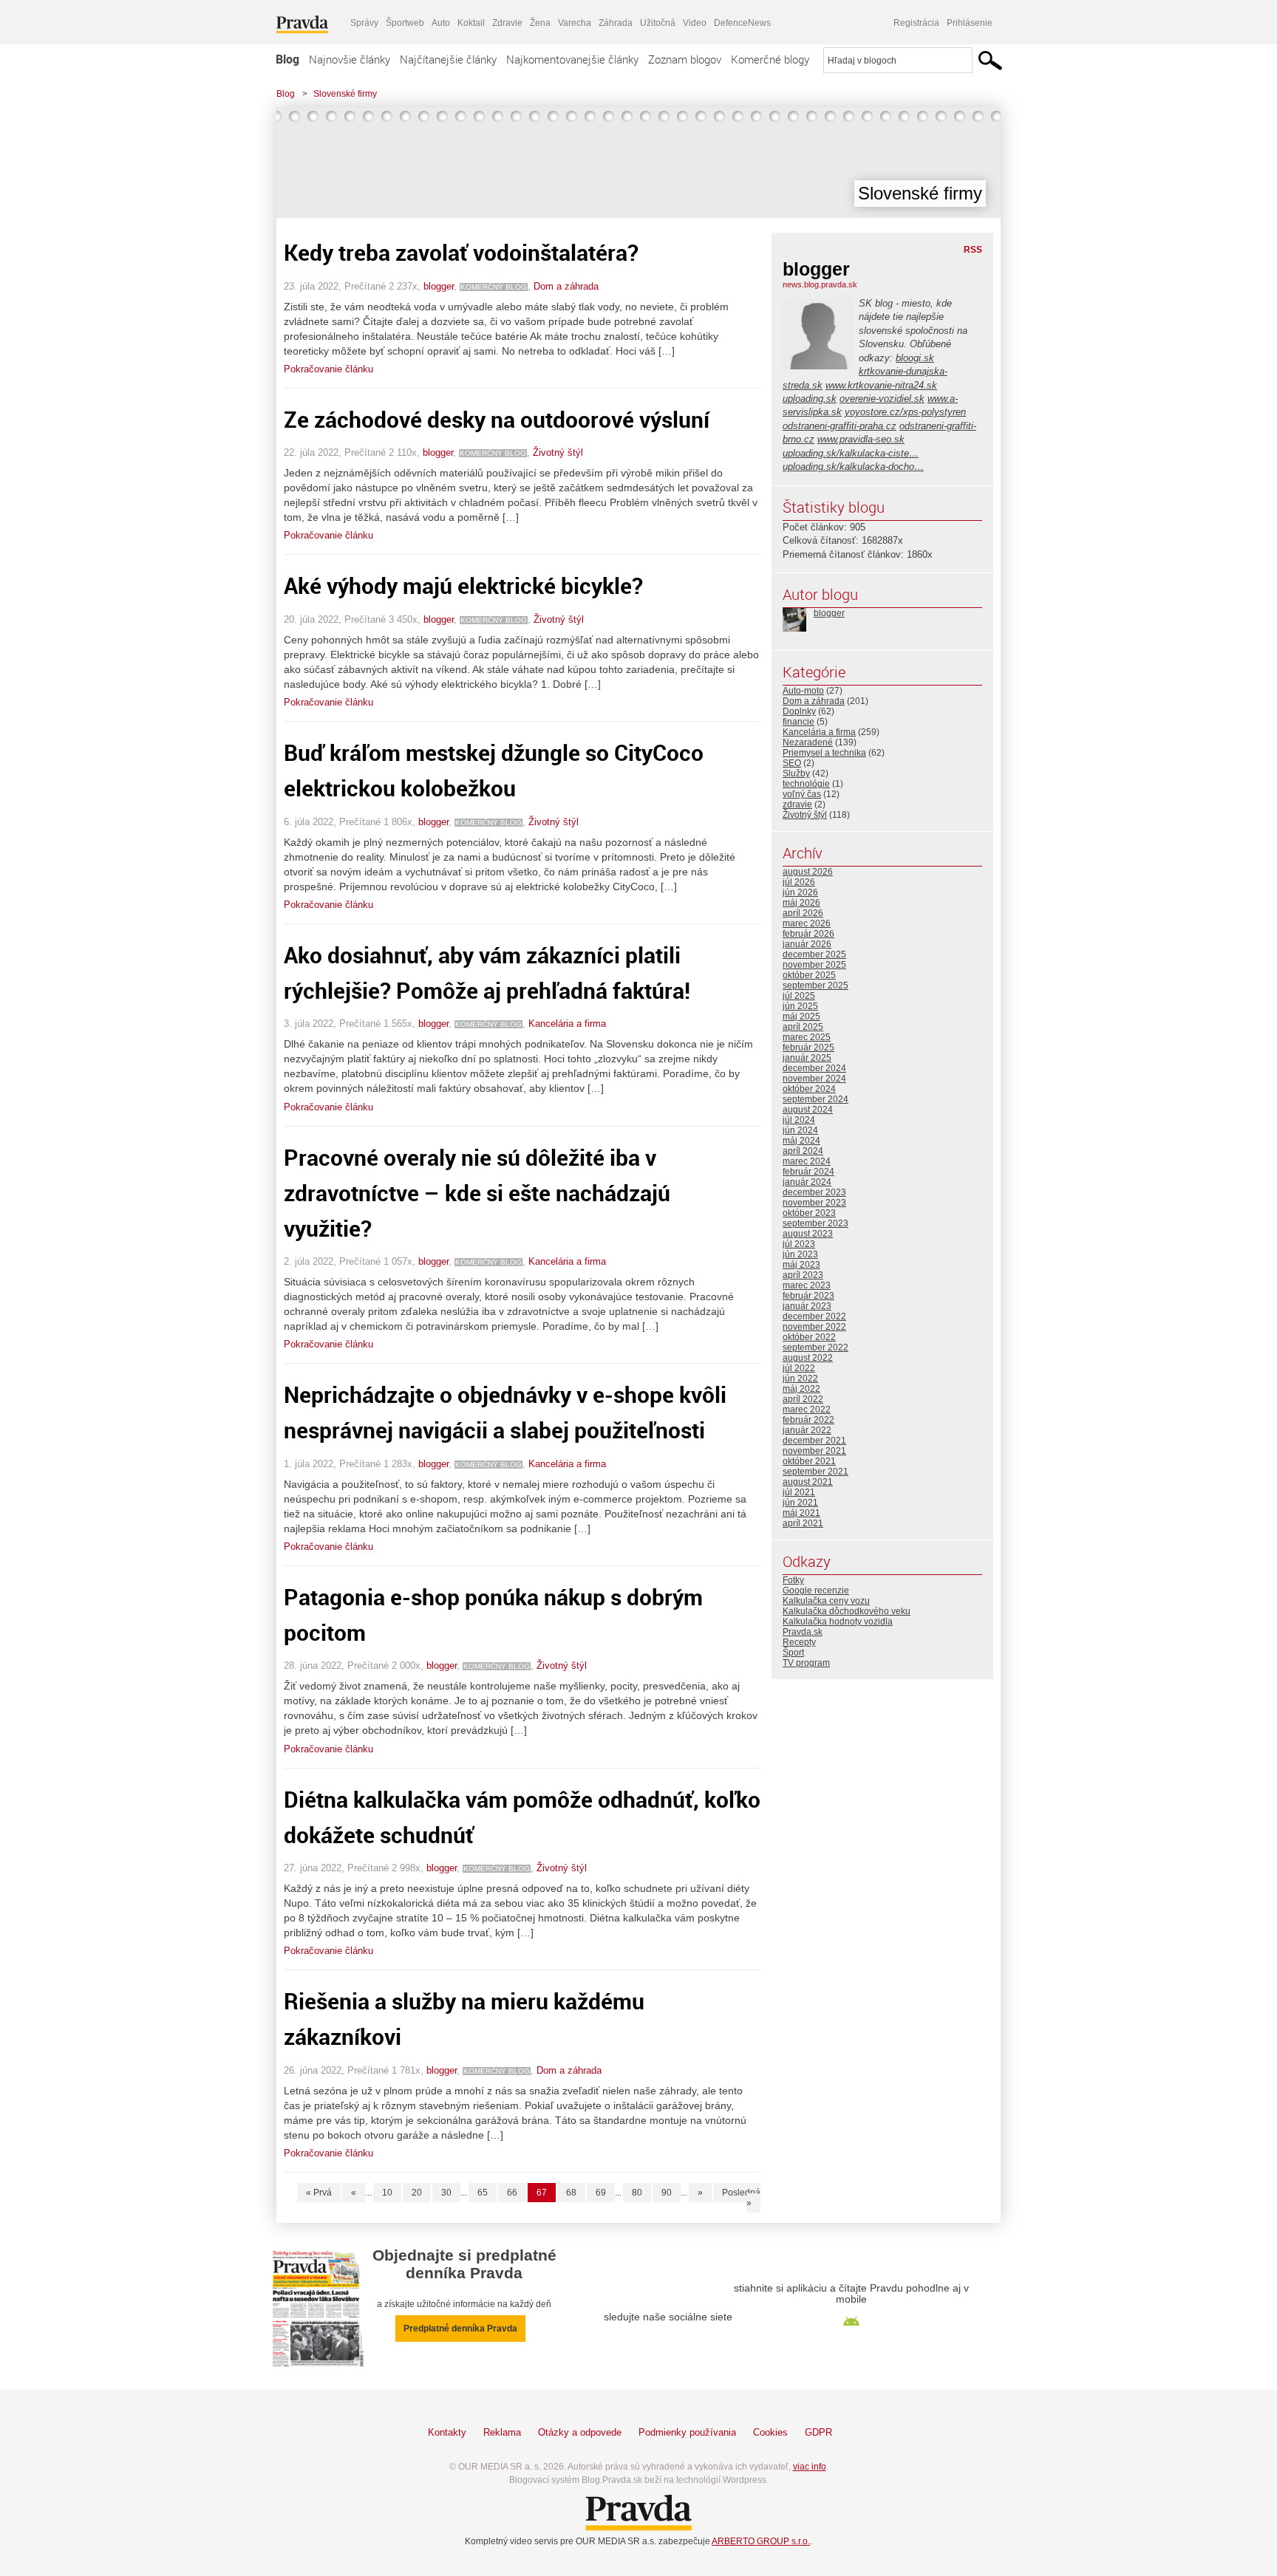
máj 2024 (801, 1141)
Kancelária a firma (567, 1024)
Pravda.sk (803, 1632)
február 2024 (808, 1172)
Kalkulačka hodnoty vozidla (838, 1622)
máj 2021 (801, 1513)
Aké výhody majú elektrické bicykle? (463, 585)
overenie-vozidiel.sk (882, 399)
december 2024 (814, 1068)
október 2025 (809, 975)
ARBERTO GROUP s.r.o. (761, 2541)
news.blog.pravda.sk (820, 284)
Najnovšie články (350, 59)
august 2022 (808, 1358)
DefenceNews (742, 23)
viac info (810, 2467)
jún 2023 (800, 1254)
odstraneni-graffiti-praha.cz (840, 426)
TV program (806, 1663)
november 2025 (814, 965)
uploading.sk (810, 399)
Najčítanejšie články (448, 59)
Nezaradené (808, 742)
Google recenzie (816, 1591)
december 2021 (814, 1441)
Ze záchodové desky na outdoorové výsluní (497, 419)
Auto (441, 23)
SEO (792, 763)
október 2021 (809, 1461)
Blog (287, 59)
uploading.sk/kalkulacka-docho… (853, 467)
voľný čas (802, 794)
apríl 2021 (803, 1523)
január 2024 (807, 1182)
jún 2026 (800, 892)
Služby (796, 773)
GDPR (818, 2432)
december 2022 (814, 1316)
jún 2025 (800, 1006)
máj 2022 (801, 1389)
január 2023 (807, 1306)
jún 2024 (800, 1130)
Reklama (502, 2432)
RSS (973, 250)
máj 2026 (801, 903)
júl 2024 (799, 1120)
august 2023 (808, 1234)
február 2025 (808, 1048)
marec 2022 (807, 1410)
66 (512, 2193)
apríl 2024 (803, 1151)
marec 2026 (807, 923)
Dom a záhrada (566, 286)
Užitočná (658, 23)
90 (667, 2193)
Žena (540, 23)
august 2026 (808, 872)
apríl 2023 (803, 1275)
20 (417, 2193)
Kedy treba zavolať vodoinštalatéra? (461, 252)
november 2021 (814, 1451)
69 (601, 2193)
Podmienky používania (687, 2432)
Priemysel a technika (824, 753)
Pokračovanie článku (328, 369)
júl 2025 (799, 996)
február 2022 (808, 1420)
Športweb (405, 23)
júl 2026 (799, 882)
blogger (439, 286)
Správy (364, 23)
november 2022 (814, 1327)
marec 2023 (807, 1285)
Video (695, 23)
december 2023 (814, 1192)
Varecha (575, 23)
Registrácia (916, 23)
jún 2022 (800, 1378)
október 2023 (809, 1213)
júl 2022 (799, 1368)
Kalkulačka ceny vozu (826, 1601)
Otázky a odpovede (580, 2432)
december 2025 (814, 954)
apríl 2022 (803, 1399)
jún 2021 (800, 1503)
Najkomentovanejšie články (572, 59)
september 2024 (815, 1099)
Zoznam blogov (685, 59)
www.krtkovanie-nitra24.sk (881, 385)
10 (387, 2193)
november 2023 (814, 1203)
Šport (793, 1653)
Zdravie (507, 23)
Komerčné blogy (770, 59)
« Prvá (319, 2193)
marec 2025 (807, 1037)
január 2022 (807, 1430)
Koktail (471, 23)
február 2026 (808, 934)
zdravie (797, 804)
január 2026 (807, 944)
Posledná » (741, 2198)
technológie (806, 784)
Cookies (770, 2432)
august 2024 (808, 1110)
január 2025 (807, 1058)
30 (446, 2193)
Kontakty (447, 2432)
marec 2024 (807, 1161)
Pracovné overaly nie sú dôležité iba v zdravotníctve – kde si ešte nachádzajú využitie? (477, 1193)
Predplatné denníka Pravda (460, 2329)
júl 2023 (799, 1244)
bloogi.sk (915, 358)
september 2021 (815, 1472)
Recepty (799, 1642)
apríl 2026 (803, 913)
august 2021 (808, 1482)
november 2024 (814, 1079)
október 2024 (809, 1089)
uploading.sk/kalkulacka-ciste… (851, 453)
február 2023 (808, 1296)
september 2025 (815, 985)
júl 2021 (799, 1492)
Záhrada (616, 23)
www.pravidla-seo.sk (861, 439)
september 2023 (815, 1223)
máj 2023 (801, 1265)
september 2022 (815, 1347)
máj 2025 (801, 1017)
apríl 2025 (803, 1027)
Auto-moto (803, 691)
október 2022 (809, 1337)
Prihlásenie (970, 23)
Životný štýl (558, 452)
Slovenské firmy (345, 94)
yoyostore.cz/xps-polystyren (905, 412)
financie (798, 722)
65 (483, 2193)
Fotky (793, 1580)
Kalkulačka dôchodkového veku (847, 1611)
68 (571, 2193)
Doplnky (799, 711)
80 (637, 2193)
